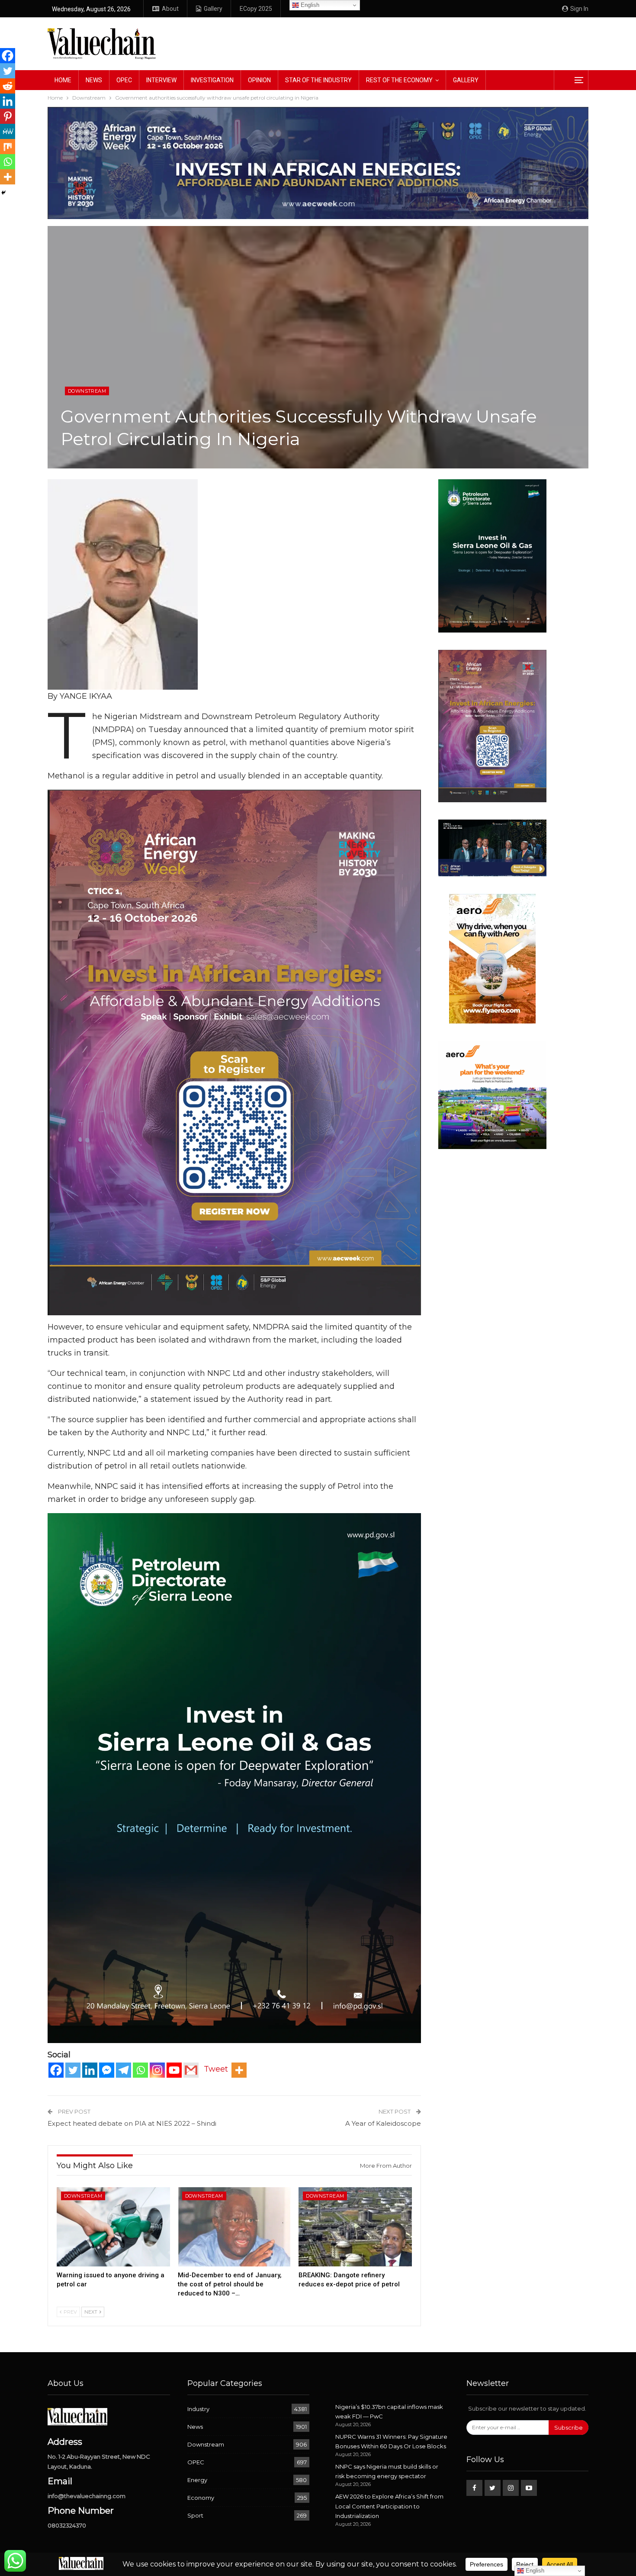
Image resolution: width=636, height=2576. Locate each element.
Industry (198, 2409)
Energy (197, 2480)
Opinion (259, 80)
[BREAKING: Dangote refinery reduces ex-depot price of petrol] (355, 2227)
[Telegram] (124, 2070)
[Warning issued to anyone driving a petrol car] (113, 2227)
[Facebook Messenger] (107, 2070)
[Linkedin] (90, 2070)
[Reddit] (8, 86)
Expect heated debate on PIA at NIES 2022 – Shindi (132, 2123)
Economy (201, 2498)
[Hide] (3, 193)
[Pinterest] (8, 116)
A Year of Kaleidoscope (383, 2123)
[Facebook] (56, 2070)
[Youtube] (174, 2070)
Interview (161, 80)
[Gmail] (191, 2070)
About (170, 9)
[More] (239, 2070)
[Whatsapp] (140, 2070)
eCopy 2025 (256, 9)
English (309, 5)
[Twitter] (73, 2070)
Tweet (216, 2069)
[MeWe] (8, 131)
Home (63, 80)
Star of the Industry (318, 80)
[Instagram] (157, 2070)
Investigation (212, 80)
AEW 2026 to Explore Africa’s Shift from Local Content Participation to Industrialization (389, 2506)
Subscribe (569, 2428)
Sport (195, 2515)
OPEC (124, 80)
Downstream (87, 391)
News (94, 80)
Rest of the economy (399, 80)
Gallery (213, 9)
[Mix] (8, 147)
